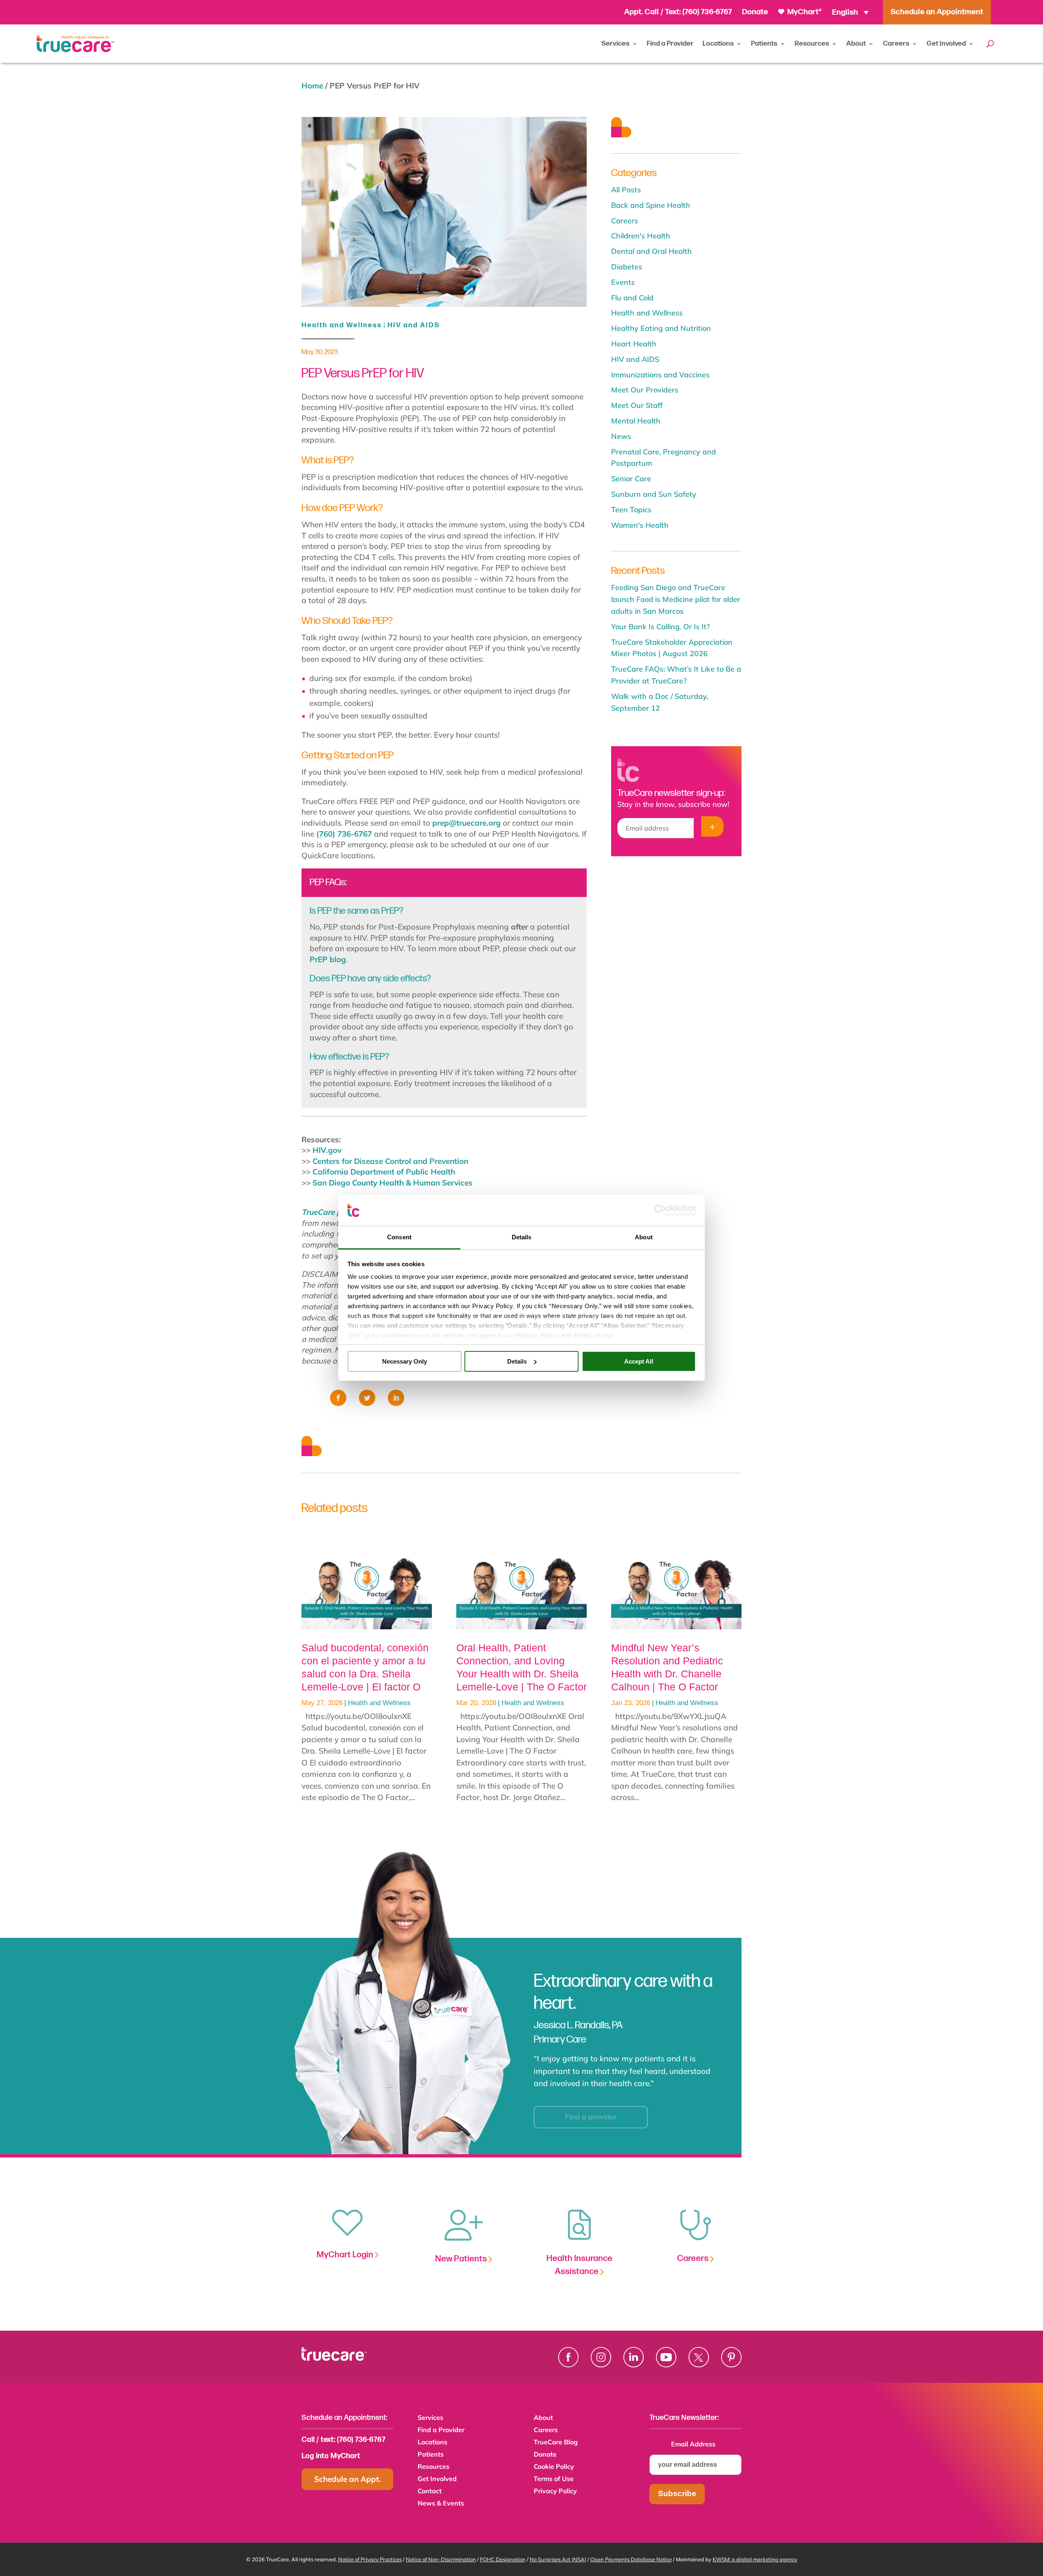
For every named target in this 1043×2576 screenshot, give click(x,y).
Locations (718, 44)
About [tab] (644, 1237)
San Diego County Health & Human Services (393, 1183)
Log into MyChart (331, 2456)
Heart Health (634, 344)
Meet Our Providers (645, 390)
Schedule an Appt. (348, 2479)
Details (517, 1361)
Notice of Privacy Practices (370, 2559)
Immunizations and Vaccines (660, 375)
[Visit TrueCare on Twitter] (699, 2357)
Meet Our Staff (637, 405)
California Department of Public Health (384, 1172)
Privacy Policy (555, 2491)
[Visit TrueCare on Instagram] (601, 2357)
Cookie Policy (554, 2467)
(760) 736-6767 (707, 12)
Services (615, 44)
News (621, 436)
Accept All (639, 1361)
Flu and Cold (632, 298)
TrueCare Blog (556, 2443)
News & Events (441, 2504)
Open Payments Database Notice (631, 2559)
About (856, 44)
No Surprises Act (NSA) (558, 2559)
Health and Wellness (342, 325)
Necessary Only (405, 1361)
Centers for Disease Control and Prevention (390, 1161)
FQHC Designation (503, 2559)
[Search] (990, 44)
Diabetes (627, 267)
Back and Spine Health (651, 205)
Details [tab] (522, 1237)
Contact (430, 2491)
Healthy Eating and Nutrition (661, 328)
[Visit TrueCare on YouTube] (666, 2357)
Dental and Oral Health (651, 251)
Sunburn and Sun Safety (654, 494)
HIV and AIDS (414, 325)
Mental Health (636, 421)
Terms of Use (554, 2479)
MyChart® (804, 12)
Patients (764, 44)
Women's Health (640, 525)
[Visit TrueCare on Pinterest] (731, 2357)
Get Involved (946, 44)
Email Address (696, 2444)
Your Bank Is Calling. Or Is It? (660, 627)
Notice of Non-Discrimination (441, 2559)
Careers (896, 44)
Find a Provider (670, 44)
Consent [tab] (399, 1237)
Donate (755, 12)
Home (312, 86)
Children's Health (641, 236)
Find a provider (591, 2110)
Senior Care (631, 479)
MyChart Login (346, 2255)
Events (623, 282)
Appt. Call (641, 12)
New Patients (462, 2259)
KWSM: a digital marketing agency (755, 2559)
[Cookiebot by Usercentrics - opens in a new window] (660, 1210)
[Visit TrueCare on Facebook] (568, 2357)
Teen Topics (631, 510)
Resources (812, 44)
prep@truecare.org (466, 823)
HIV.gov (327, 1150)
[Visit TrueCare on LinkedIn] (634, 2357)
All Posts (626, 190)
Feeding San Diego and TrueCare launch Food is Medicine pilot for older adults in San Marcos (676, 599)
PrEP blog (328, 959)
